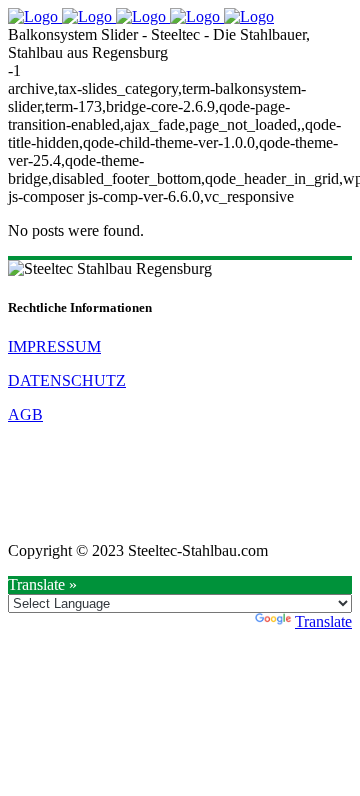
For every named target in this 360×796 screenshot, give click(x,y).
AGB (25, 414)
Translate (323, 621)
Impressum (54, 346)
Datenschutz (67, 380)
